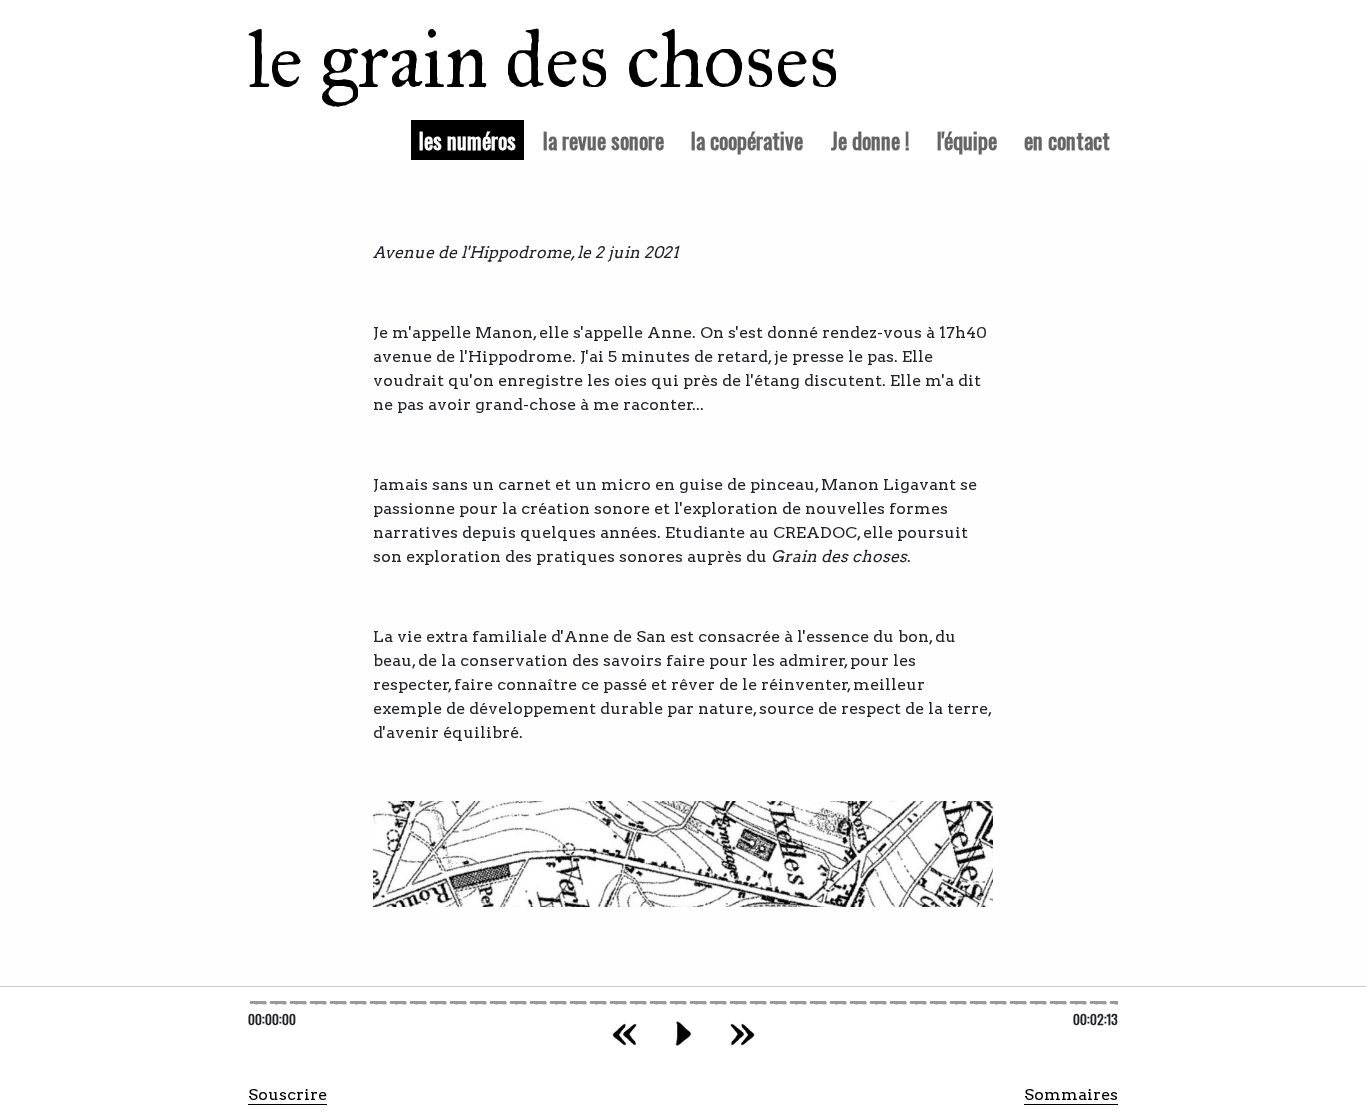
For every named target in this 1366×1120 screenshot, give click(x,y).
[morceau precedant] (624, 1033)
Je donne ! (870, 139)
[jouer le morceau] (683, 1033)
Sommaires (1071, 1094)
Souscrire (287, 1094)
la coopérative (747, 139)
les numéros (471, 139)
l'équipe (967, 139)
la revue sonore (603, 139)
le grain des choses (517, 60)
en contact (1067, 139)
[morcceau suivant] (742, 1033)
